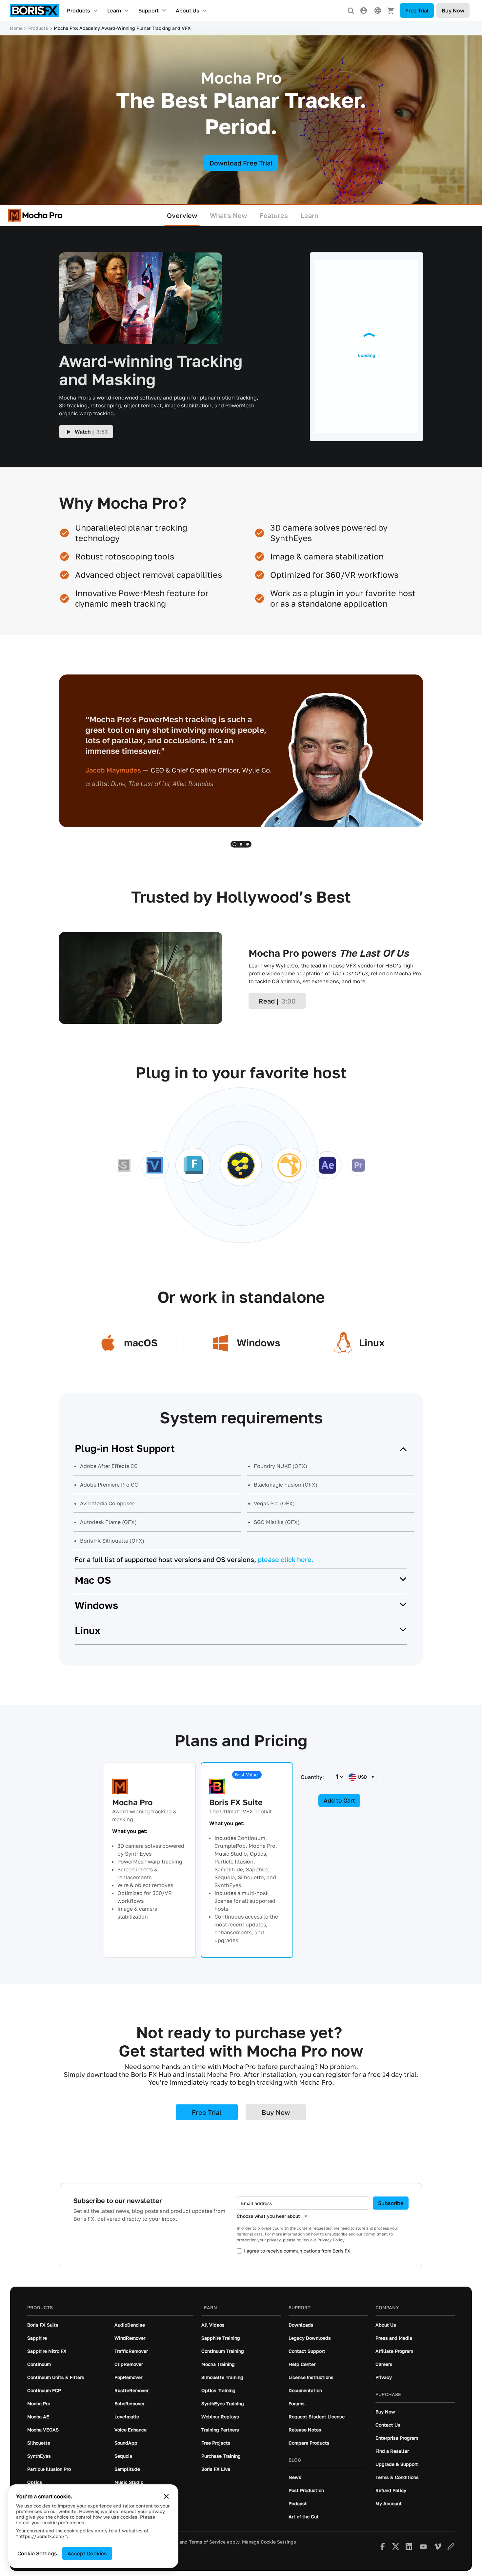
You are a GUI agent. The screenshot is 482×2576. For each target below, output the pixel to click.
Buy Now (453, 10)
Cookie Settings (37, 2553)
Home (16, 28)
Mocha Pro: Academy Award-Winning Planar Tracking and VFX (122, 28)
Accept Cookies (87, 2553)
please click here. (286, 1559)
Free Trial (417, 10)
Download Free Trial (241, 163)
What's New (229, 215)
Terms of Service (207, 2542)
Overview (182, 215)
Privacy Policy (331, 2240)
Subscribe (391, 2203)
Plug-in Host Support (125, 1448)
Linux (88, 1630)
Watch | (91, 432)
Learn (114, 10)
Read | (277, 1001)
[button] (234, 844)
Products (79, 10)
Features (274, 215)
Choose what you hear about (268, 2216)
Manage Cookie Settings (269, 2542)
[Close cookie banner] (166, 2496)
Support (149, 10)
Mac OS (93, 1580)
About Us (188, 10)
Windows (96, 1605)
